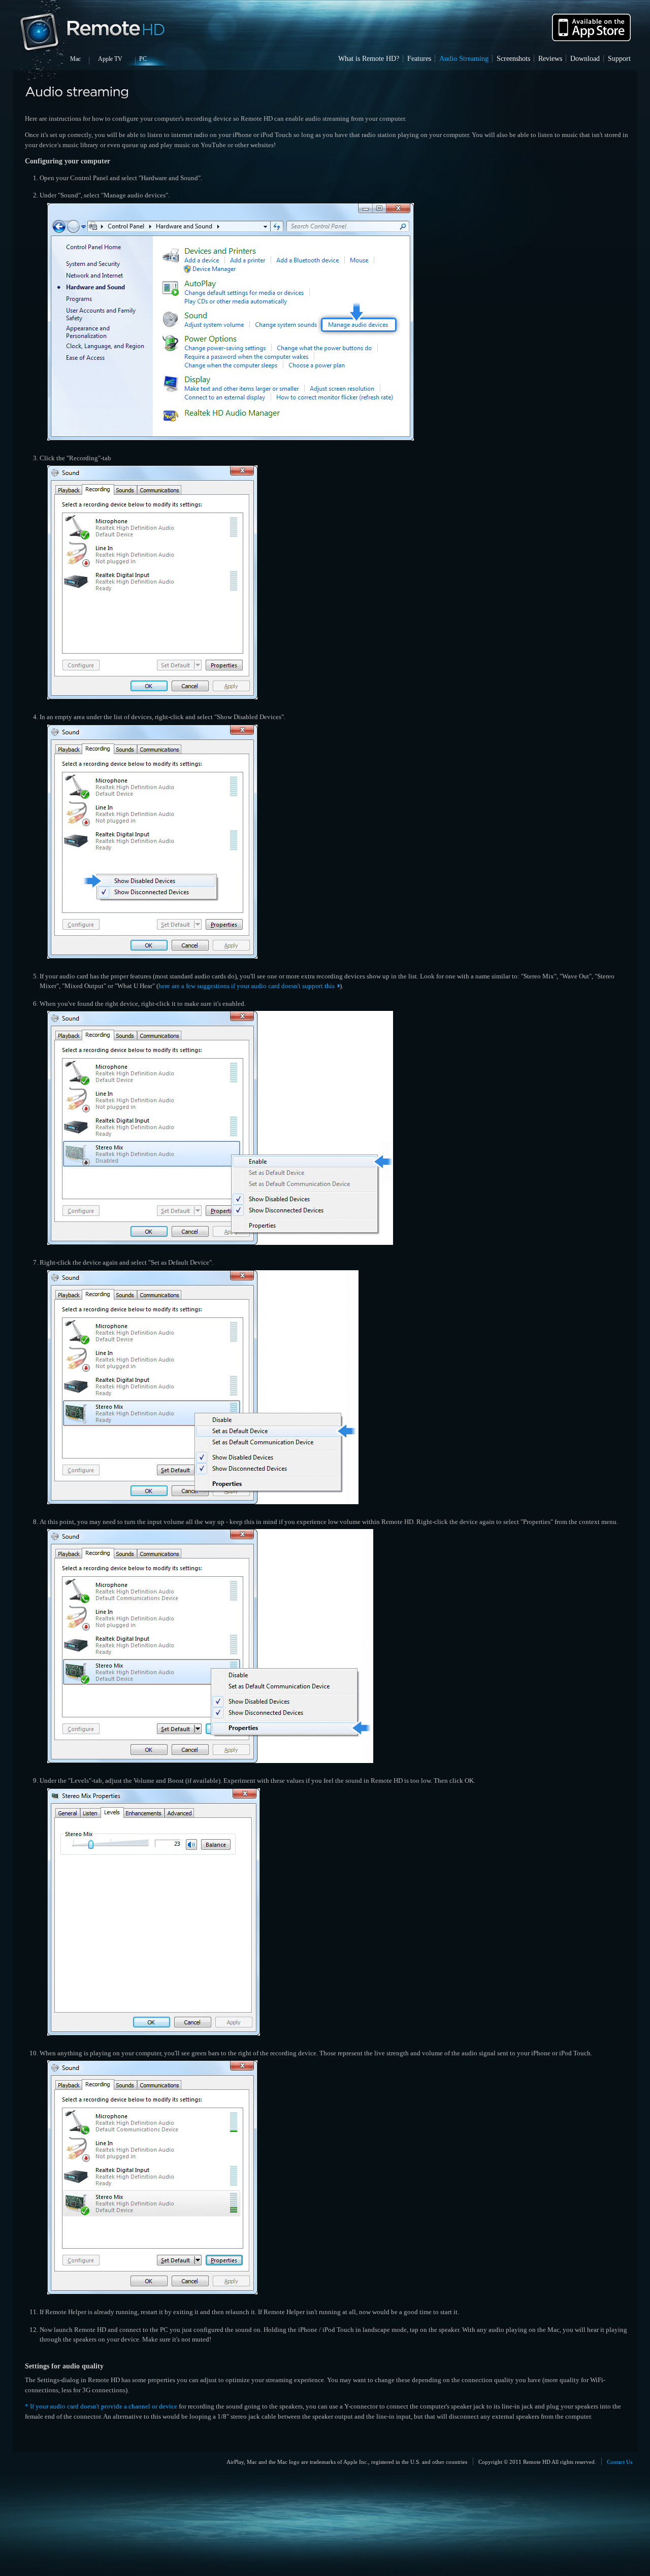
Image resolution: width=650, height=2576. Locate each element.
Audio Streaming (464, 58)
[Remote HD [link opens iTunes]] (591, 45)
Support (619, 58)
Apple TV (110, 59)
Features (419, 58)
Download (585, 58)
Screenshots (513, 58)
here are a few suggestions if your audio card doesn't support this (247, 986)
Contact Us (620, 2461)
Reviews (550, 58)
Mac (75, 59)
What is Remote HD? (369, 58)
